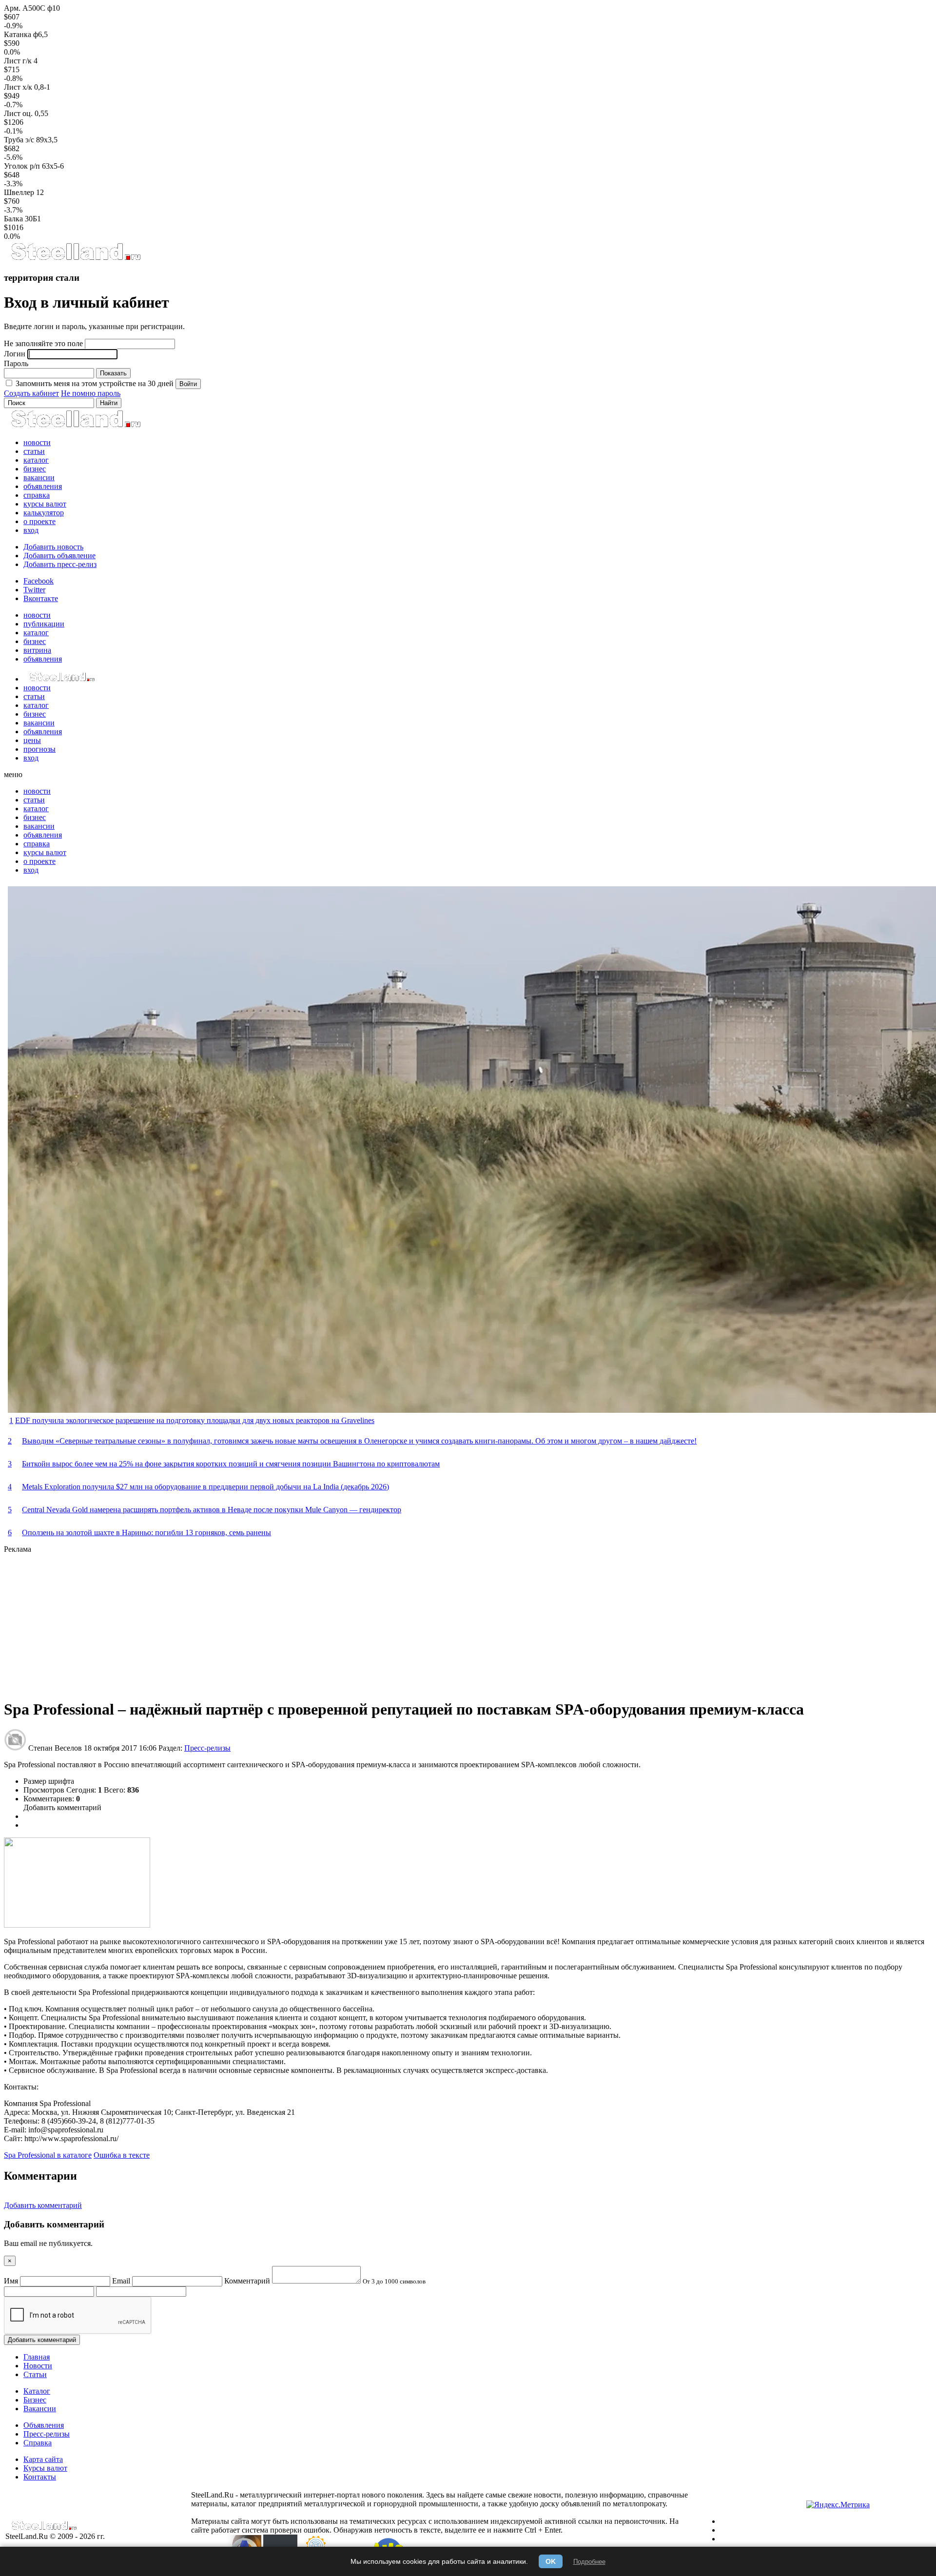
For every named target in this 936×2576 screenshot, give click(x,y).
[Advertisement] (296, 1622)
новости (37, 442)
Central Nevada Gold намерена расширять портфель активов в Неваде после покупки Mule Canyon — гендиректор (212, 1510)
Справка (38, 2443)
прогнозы (39, 749)
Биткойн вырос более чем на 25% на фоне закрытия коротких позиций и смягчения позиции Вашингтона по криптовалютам (231, 1464)
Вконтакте (41, 598)
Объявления (44, 2425)
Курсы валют (45, 2468)
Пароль (16, 363)
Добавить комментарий (62, 1807)
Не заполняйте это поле (43, 343)
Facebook (39, 581)
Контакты (40, 2477)
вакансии (39, 478)
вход (31, 530)
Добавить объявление (59, 556)
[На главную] (75, 259)
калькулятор (44, 513)
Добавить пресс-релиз (60, 564)
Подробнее (589, 2562)
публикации (44, 624)
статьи (34, 451)
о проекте (39, 521)
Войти (188, 384)
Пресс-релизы (207, 1748)
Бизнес (35, 2400)
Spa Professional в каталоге (48, 2155)
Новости (38, 2366)
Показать (113, 373)
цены (32, 740)
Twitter (34, 590)
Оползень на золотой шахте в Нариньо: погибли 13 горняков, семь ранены (146, 1532)
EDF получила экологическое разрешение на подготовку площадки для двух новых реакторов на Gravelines (195, 1420)
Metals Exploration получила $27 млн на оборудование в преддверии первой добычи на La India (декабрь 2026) (205, 1487)
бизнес (35, 469)
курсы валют (45, 504)
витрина (37, 650)
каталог (36, 460)
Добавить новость (53, 547)
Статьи (35, 2374)
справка (37, 495)
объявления (43, 486)
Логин (15, 354)
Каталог (37, 2391)
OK (551, 2561)
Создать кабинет (31, 393)
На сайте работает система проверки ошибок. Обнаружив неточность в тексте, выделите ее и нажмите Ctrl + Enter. (435, 2526)
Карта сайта (43, 2459)
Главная (37, 2357)
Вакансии (40, 2409)
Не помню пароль (91, 393)
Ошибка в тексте (122, 2155)
